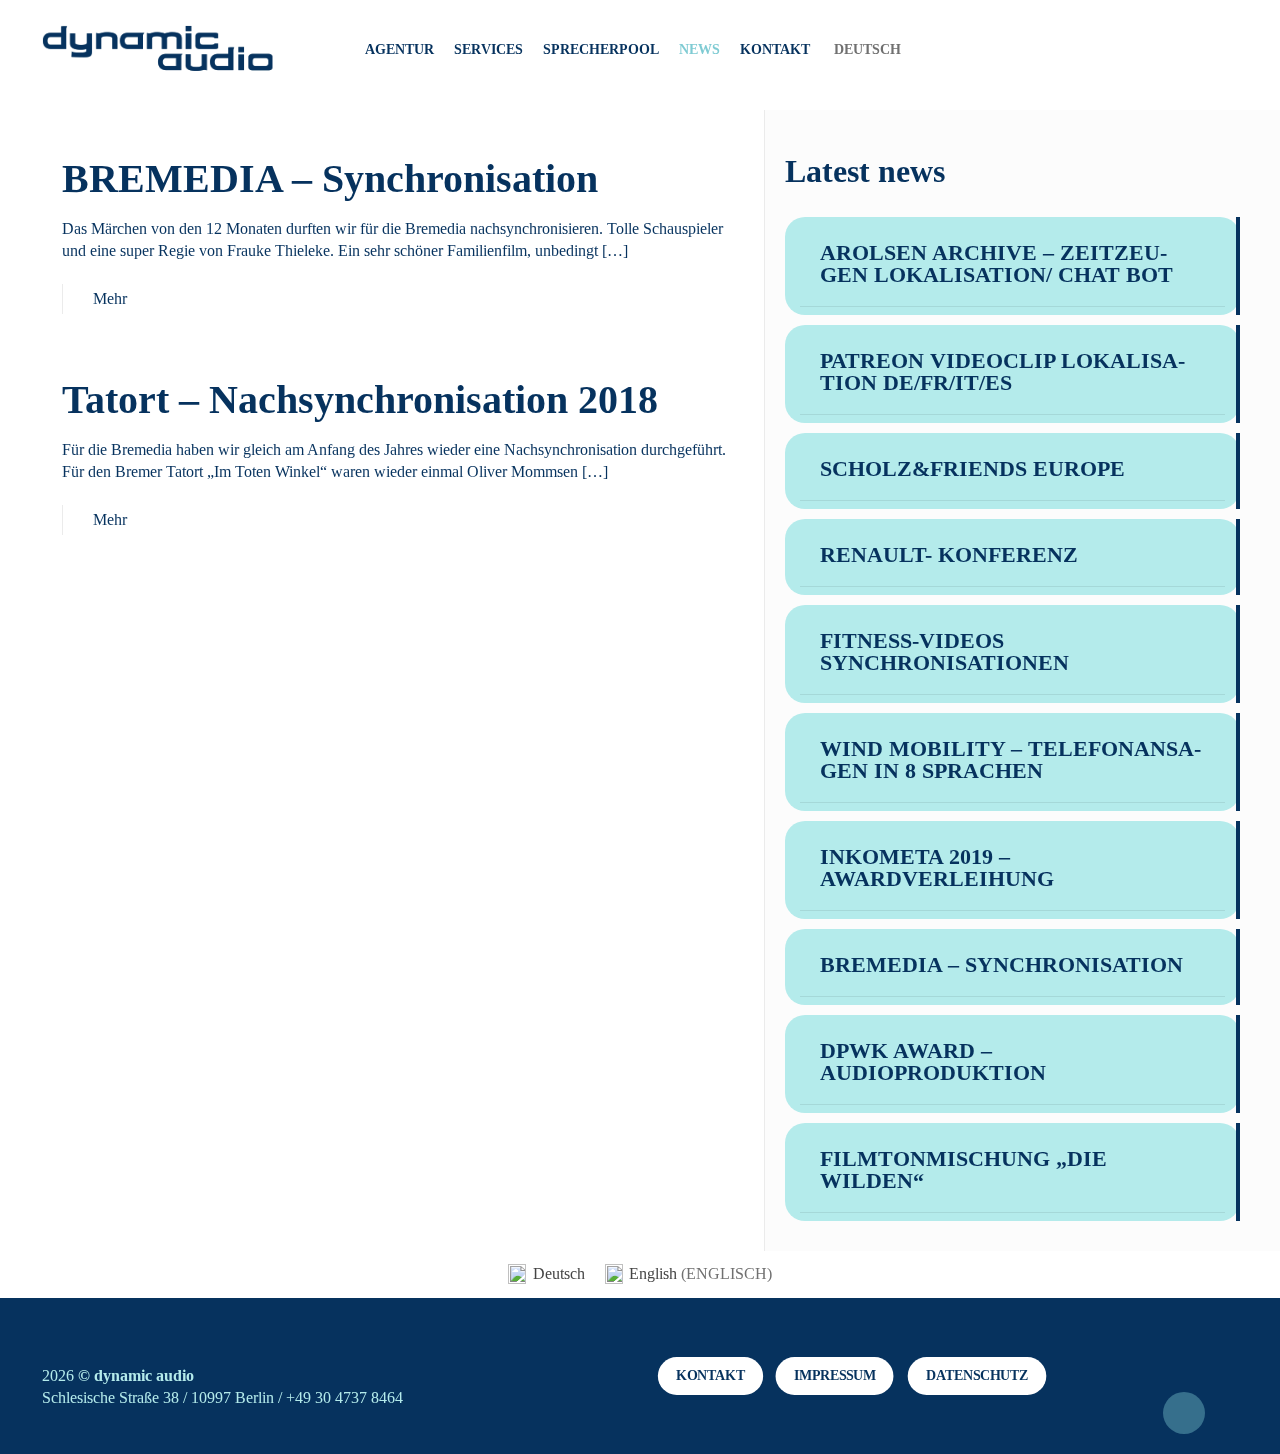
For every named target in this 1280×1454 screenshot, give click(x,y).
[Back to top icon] (1184, 1413)
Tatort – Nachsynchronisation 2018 (360, 399)
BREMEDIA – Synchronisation (330, 178)
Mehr (110, 298)
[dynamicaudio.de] (158, 50)
